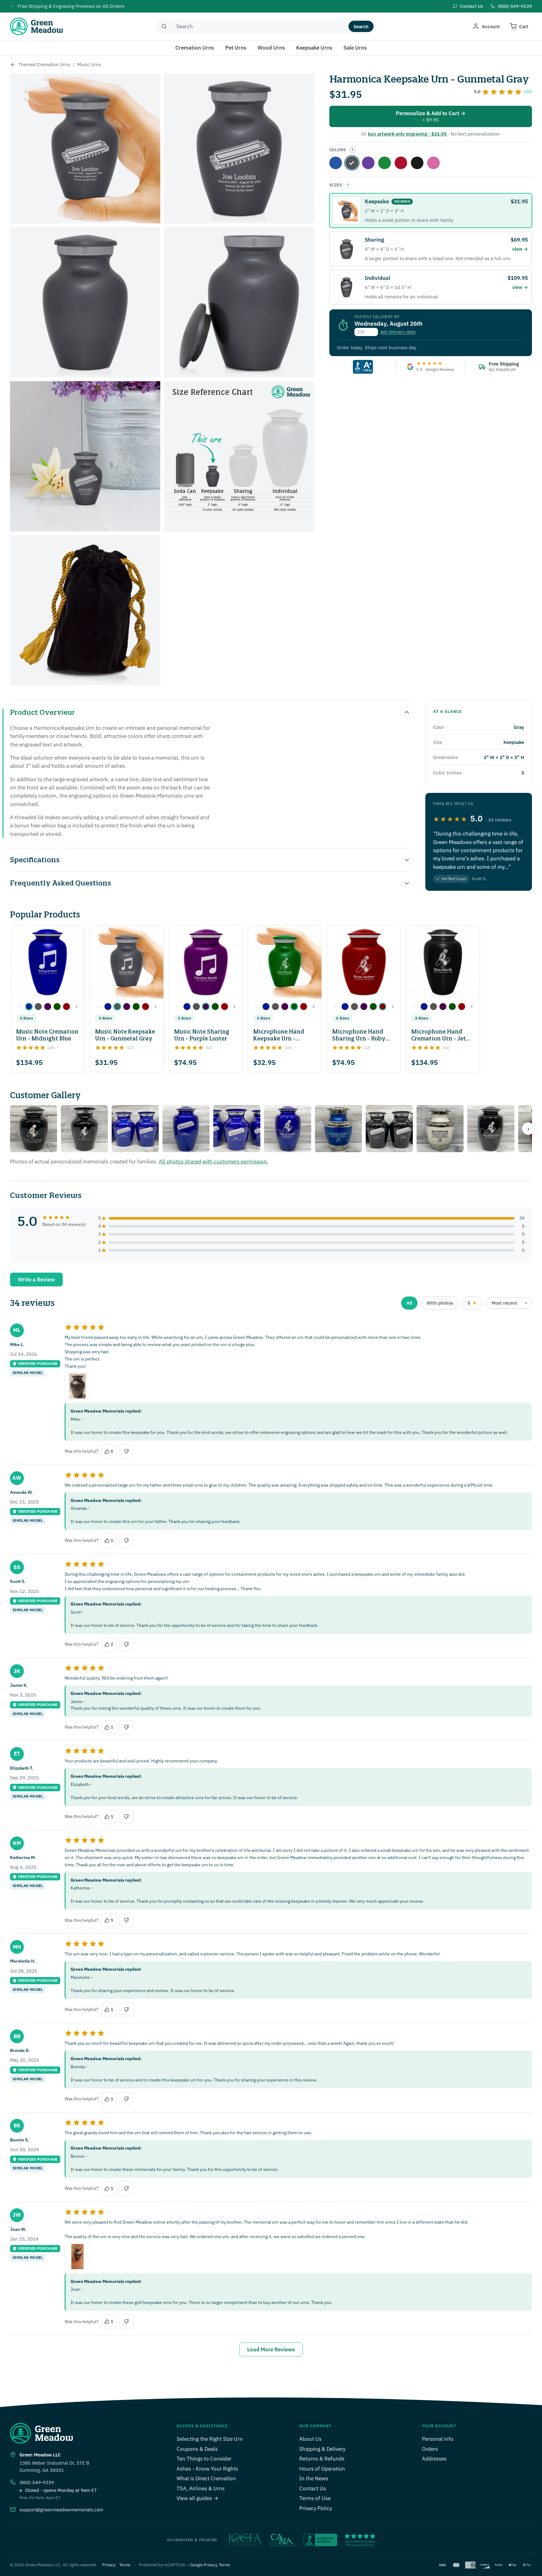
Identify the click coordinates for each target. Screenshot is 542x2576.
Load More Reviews (271, 2349)
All (409, 1303)
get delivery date (398, 332)
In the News (314, 2478)
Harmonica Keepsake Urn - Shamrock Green (385, 163)
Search (361, 27)
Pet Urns (236, 48)
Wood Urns (271, 48)
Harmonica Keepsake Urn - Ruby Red (401, 163)
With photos (440, 1303)
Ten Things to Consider (204, 2459)
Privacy (109, 2565)
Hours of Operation (322, 2469)
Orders (430, 2449)
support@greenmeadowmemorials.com (61, 2510)
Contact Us (313, 2488)
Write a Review (36, 1280)
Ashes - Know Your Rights (207, 2469)
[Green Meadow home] (36, 26)
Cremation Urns (195, 48)
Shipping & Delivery (322, 2449)
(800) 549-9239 (37, 2482)
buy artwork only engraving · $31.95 (407, 134)
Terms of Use (315, 2498)
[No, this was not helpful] (126, 1451)
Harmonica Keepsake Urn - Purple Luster (368, 163)
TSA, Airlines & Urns (201, 2488)
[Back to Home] (13, 65)
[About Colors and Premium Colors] (353, 150)
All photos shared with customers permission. (214, 1162)
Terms (125, 2565)
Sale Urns (355, 48)
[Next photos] (528, 1129)
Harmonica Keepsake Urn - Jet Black (417, 163)
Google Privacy (203, 2565)
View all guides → (197, 2498)
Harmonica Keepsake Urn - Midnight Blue (336, 163)
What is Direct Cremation (206, 2478)
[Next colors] (77, 1007)
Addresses (434, 2459)
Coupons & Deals (197, 2449)
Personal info (438, 2439)
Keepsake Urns (314, 48)
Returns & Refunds (322, 2459)
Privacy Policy (316, 2508)
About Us (310, 2439)
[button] (29, 1007)
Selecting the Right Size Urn (210, 2439)
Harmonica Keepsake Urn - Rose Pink (433, 163)
